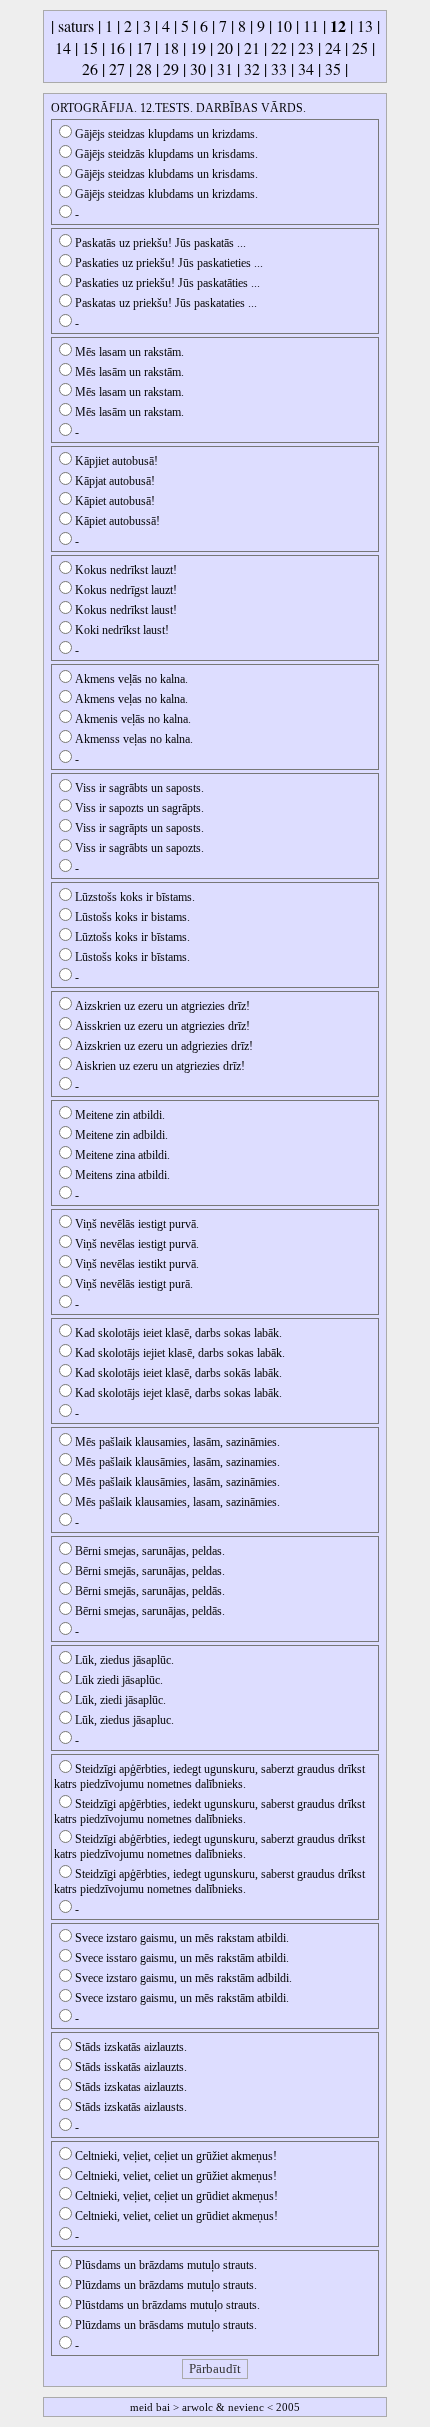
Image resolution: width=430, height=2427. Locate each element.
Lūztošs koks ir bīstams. (132, 937)
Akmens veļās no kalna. (131, 679)
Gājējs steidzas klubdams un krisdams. (166, 174)
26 (90, 68)
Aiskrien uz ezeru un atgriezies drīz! (160, 1066)
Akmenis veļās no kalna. (133, 719)
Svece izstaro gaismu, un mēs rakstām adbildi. (183, 1978)
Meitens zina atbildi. (122, 1175)
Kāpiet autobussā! (117, 521)
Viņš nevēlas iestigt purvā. (137, 1244)
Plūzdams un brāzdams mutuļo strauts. (166, 2285)
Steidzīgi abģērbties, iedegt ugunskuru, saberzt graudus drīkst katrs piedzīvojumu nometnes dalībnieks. (209, 1846)
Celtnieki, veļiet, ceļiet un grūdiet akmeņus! (176, 2196)
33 (279, 68)
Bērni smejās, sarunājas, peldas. (150, 1571)
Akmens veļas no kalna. (131, 699)
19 (198, 47)
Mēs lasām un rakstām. (129, 372)
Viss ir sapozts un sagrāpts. (139, 808)
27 (117, 68)
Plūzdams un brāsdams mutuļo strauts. (166, 2325)
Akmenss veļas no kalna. (134, 739)
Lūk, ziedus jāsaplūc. (124, 1660)
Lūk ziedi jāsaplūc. (119, 1680)
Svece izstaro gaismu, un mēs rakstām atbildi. (182, 1998)
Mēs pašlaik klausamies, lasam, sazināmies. (177, 1502)
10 (284, 25)
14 (63, 47)
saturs (76, 25)
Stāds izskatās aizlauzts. (131, 2047)
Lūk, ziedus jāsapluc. (124, 1720)
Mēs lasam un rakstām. (129, 352)
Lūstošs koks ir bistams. (132, 917)
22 (279, 47)
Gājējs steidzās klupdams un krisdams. (166, 154)
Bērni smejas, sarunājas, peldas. (150, 1551)
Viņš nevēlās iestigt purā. (134, 1284)
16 (117, 47)
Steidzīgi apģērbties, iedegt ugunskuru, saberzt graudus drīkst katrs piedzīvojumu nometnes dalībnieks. (209, 1776)
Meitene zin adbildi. (121, 1135)
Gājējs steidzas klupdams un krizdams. (166, 134)
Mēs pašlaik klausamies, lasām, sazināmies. (177, 1442)
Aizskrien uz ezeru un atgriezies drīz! (162, 1006)
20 (225, 47)
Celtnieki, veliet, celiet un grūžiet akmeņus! (176, 2176)
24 (333, 47)
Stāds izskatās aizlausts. (131, 2107)
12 (338, 25)
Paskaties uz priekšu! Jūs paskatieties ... (169, 263)
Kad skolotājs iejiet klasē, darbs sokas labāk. (180, 1353)
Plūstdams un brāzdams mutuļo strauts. (167, 2305)
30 (198, 68)
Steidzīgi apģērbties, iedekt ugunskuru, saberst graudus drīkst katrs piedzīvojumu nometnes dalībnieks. (209, 1811)
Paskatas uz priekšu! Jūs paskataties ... (166, 303)
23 (306, 47)
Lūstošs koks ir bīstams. (132, 957)
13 (365, 25)
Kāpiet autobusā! (115, 501)
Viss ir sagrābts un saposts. (139, 788)
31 (225, 68)
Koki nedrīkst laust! (122, 630)
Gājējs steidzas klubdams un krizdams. (166, 194)
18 (171, 47)
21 (252, 47)
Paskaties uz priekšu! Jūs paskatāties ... (167, 283)
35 (333, 68)
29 (171, 68)
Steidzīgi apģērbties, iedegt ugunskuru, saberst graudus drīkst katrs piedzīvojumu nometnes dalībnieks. (209, 1881)
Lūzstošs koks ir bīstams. (135, 897)
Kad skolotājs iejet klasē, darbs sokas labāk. (178, 1393)
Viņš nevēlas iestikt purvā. (137, 1264)
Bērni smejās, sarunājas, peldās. (150, 1591)
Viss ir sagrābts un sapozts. (139, 848)
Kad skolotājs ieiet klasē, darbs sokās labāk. (178, 1373)
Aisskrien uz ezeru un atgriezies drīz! (162, 1026)
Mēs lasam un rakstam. (129, 392)
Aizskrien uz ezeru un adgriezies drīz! (164, 1046)
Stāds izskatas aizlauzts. (131, 2087)
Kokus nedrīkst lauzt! (126, 570)
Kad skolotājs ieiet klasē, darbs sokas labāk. (178, 1333)
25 (360, 47)
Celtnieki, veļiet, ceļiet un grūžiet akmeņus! (176, 2156)
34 (306, 68)
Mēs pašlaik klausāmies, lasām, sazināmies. (177, 1482)
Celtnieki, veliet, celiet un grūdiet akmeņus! (176, 2216)
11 (311, 25)
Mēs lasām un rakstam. (129, 412)
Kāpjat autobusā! (115, 481)
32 (252, 68)
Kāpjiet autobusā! (116, 461)
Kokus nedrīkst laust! (126, 610)
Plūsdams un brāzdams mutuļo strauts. (166, 2265)
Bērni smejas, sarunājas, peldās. (150, 1611)
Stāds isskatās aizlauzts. (131, 2067)
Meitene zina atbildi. (122, 1155)
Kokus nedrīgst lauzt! (126, 590)
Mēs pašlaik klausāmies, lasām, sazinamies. (177, 1462)
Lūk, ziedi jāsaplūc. (120, 1700)
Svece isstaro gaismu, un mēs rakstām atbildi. (182, 1958)
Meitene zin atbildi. (120, 1115)
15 (90, 47)
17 (144, 47)
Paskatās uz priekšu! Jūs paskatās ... (160, 243)
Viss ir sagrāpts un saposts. (139, 828)
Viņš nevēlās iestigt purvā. (137, 1224)
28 (144, 68)
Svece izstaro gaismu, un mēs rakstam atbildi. (182, 1938)
